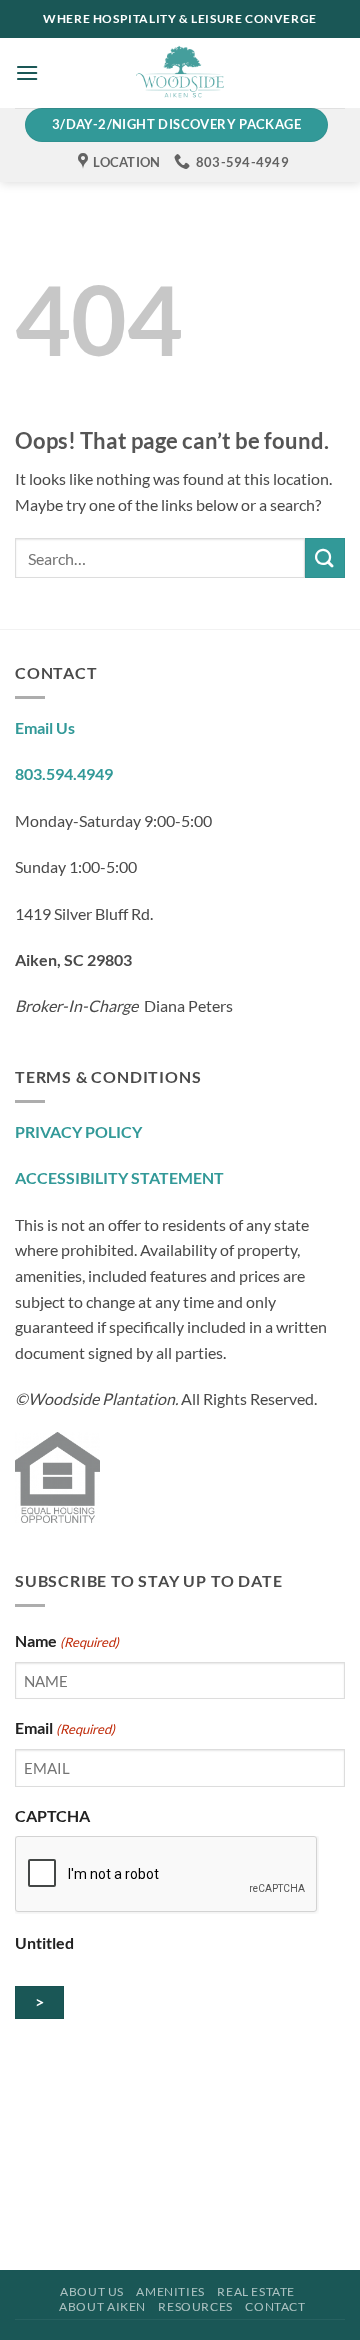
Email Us (45, 727)
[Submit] (325, 557)
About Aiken (102, 2306)
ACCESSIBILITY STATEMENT (119, 1177)
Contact (275, 2306)
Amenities (170, 2291)
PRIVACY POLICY (78, 1131)
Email (65, 1727)
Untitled (44, 1942)
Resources (195, 2306)
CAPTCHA (52, 1815)
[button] (27, 72)
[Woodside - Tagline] (180, 73)
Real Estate (256, 2291)
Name (67, 1640)
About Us (92, 2291)
